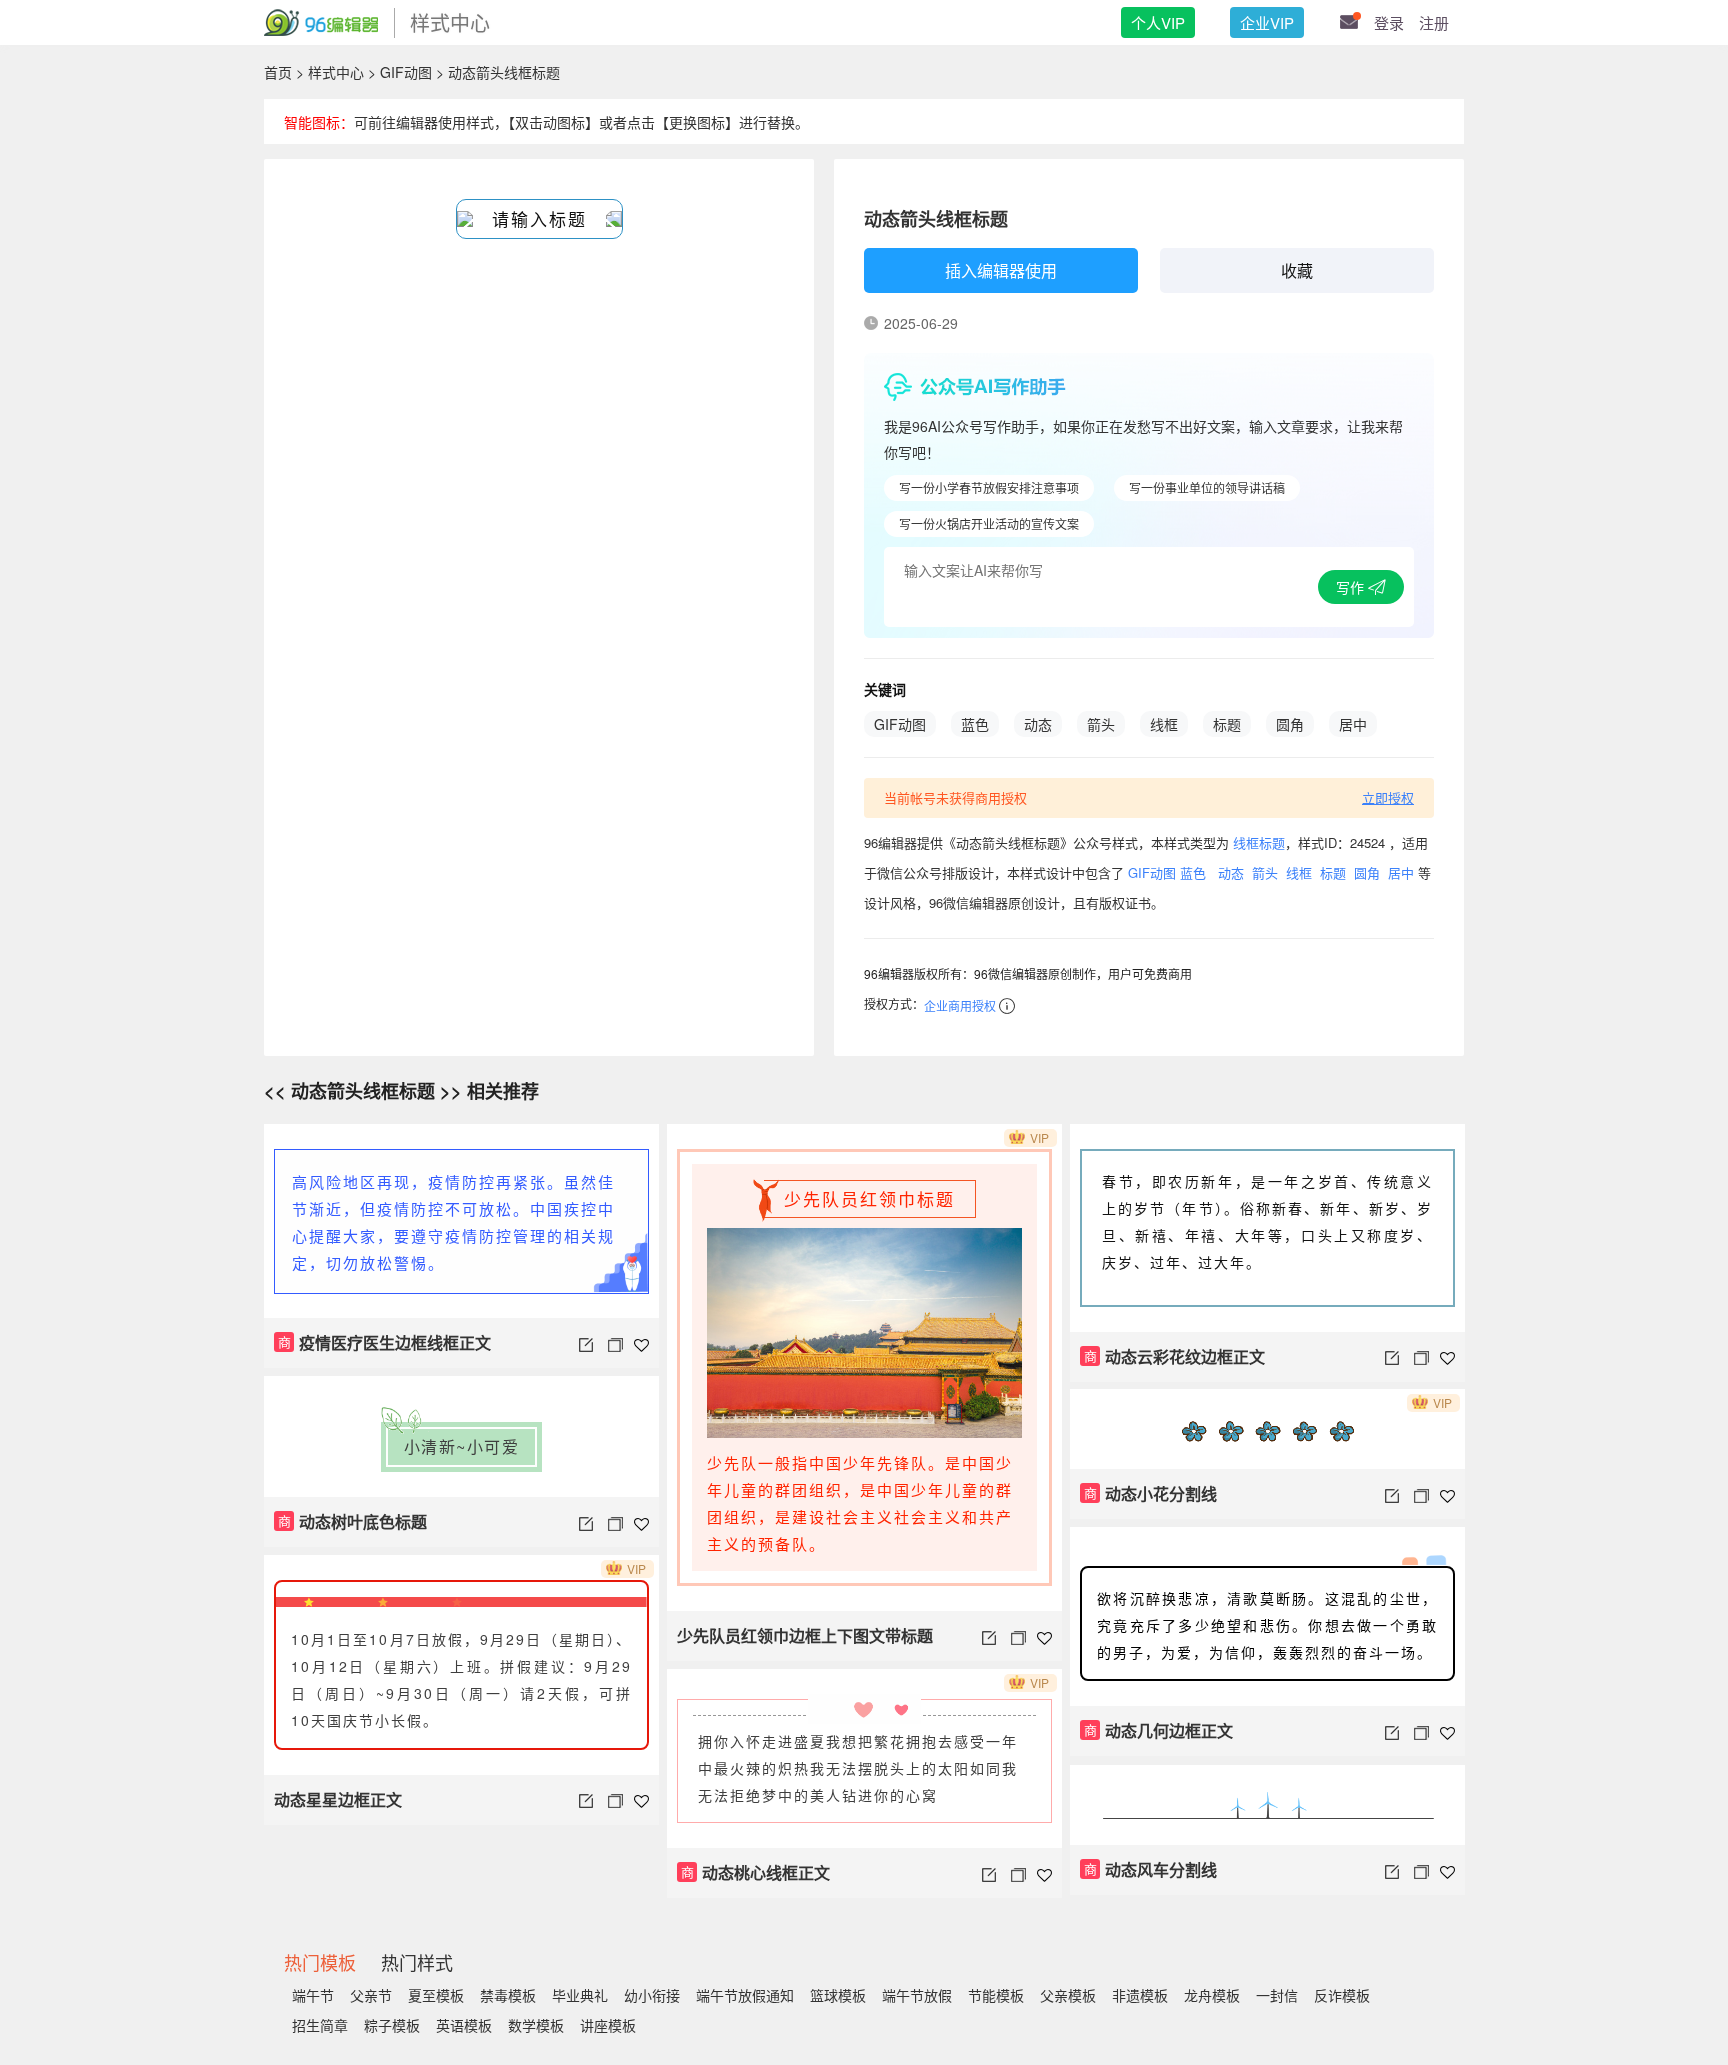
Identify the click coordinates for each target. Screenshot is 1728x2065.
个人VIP (1158, 22)
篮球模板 (838, 1995)
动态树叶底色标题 (353, 1521)
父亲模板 (1068, 1995)
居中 (1353, 724)
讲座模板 (608, 2025)
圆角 (1290, 724)
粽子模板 (392, 2025)
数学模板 (536, 2025)
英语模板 (464, 2025)
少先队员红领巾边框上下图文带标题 (805, 1635)
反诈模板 (1342, 1995)
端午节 (313, 1995)
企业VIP (1267, 22)
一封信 (1277, 1995)
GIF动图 (406, 72)
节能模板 (996, 1995)
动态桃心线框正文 (756, 1872)
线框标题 (1259, 842)
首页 (278, 72)
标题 (1227, 724)
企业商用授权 (960, 1005)
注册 (1434, 22)
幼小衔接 (652, 1995)
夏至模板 (436, 1995)
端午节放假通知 (745, 1995)
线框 (1164, 724)
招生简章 (320, 2025)
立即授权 (1388, 797)
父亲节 (371, 1995)
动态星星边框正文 (338, 1799)
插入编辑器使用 (1001, 270)
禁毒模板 (508, 1995)
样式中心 (336, 72)
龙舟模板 (1212, 1995)
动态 (1038, 724)
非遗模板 (1140, 1995)
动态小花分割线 (1151, 1493)
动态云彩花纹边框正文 (1175, 1356)
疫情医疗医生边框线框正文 (385, 1342)
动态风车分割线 (1151, 1869)
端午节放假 (917, 1995)
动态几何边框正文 (1159, 1730)
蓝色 (975, 724)
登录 (1389, 22)
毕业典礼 (580, 1995)
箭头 (1101, 724)
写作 (1352, 587)
